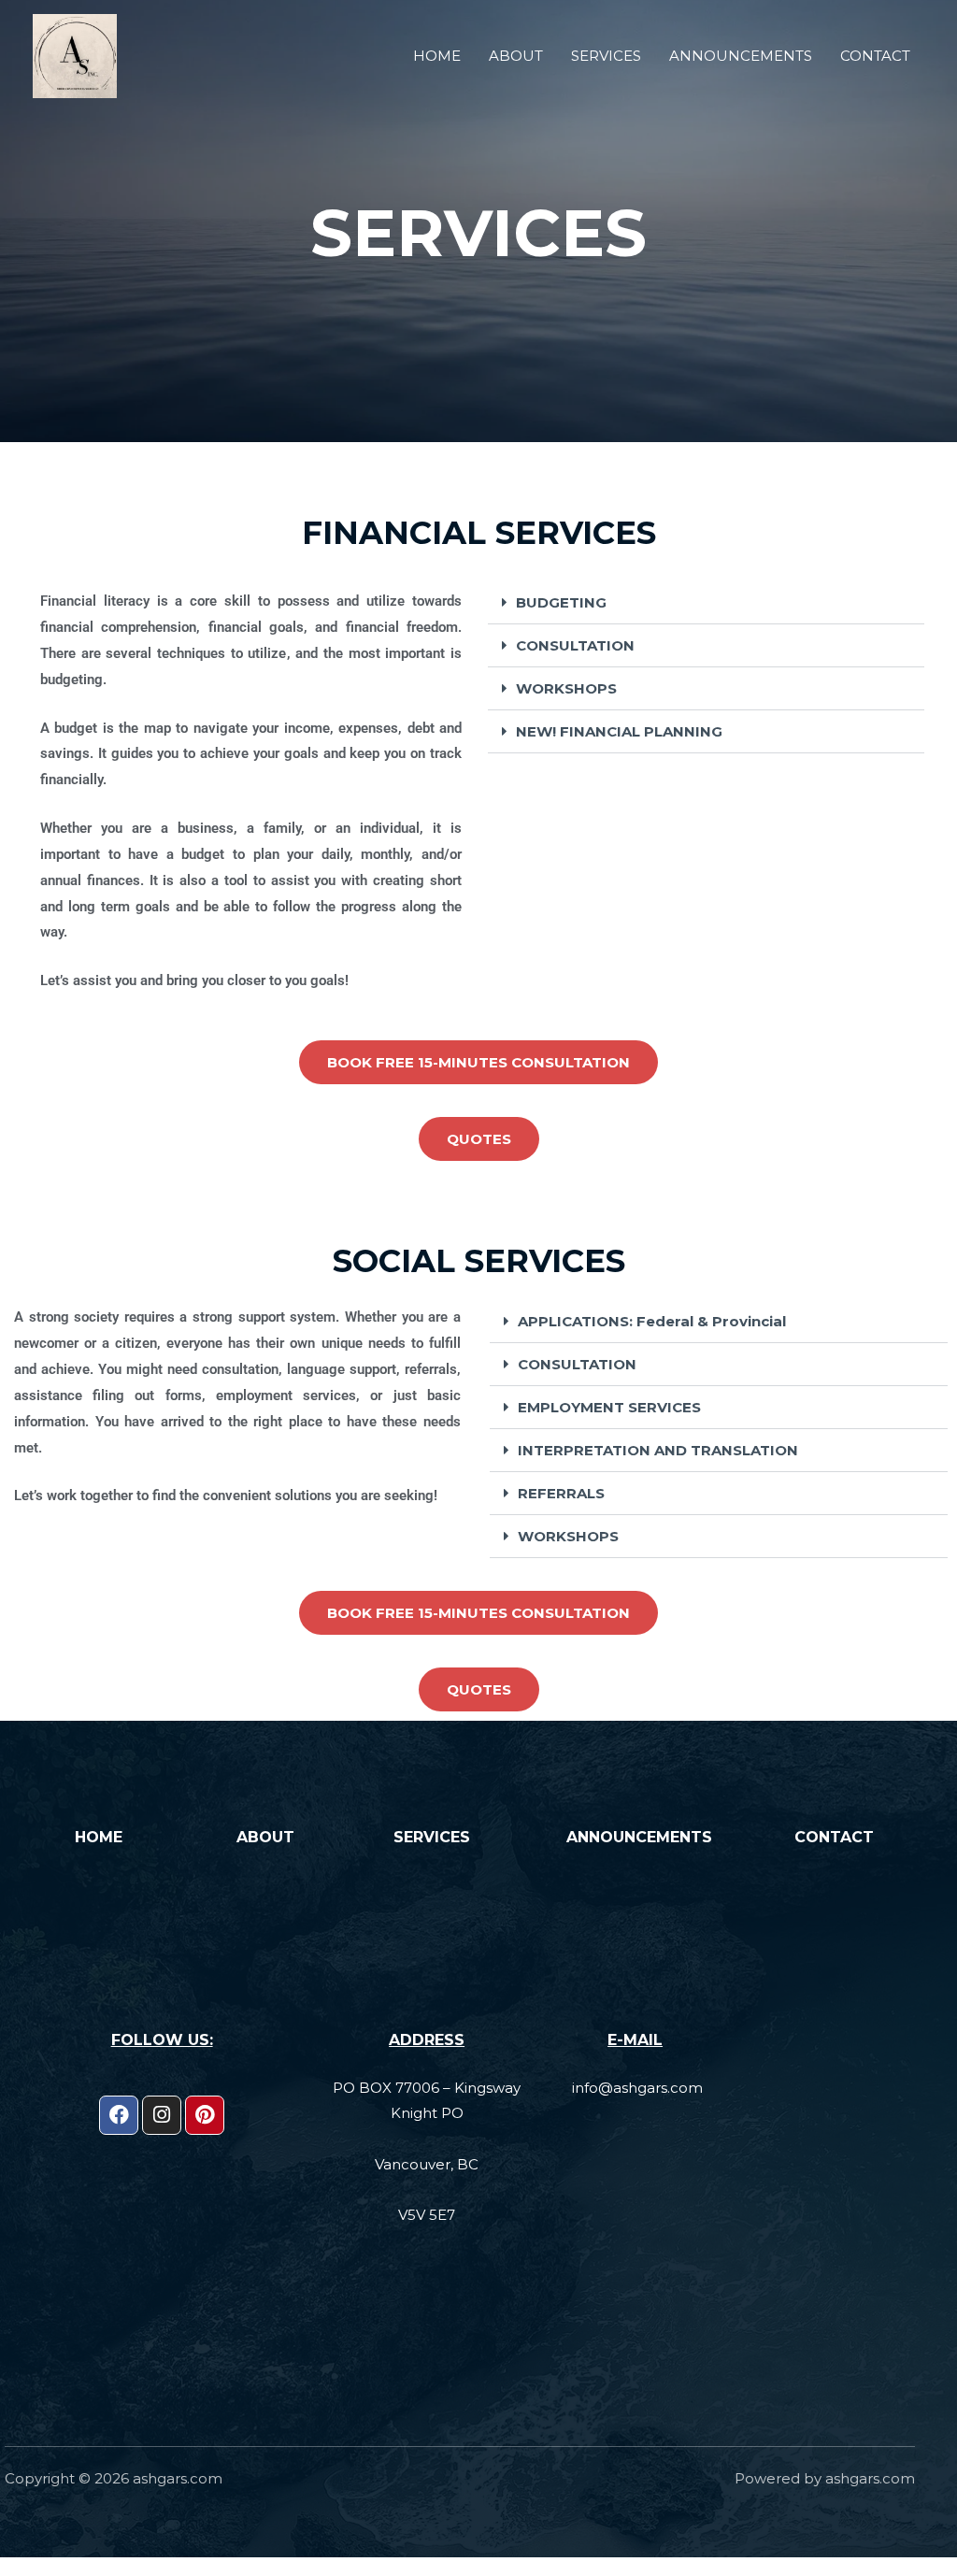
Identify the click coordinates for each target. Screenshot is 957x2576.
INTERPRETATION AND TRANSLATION (658, 1450)
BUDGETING (561, 602)
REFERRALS (561, 1493)
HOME (437, 56)
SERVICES (606, 56)
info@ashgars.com (637, 2088)
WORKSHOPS (566, 688)
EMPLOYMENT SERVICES (609, 1407)
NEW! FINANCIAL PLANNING (619, 731)
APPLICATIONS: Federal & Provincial (652, 1321)
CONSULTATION (575, 645)
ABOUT (516, 56)
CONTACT (875, 56)
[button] (706, 603)
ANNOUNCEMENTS (741, 56)
